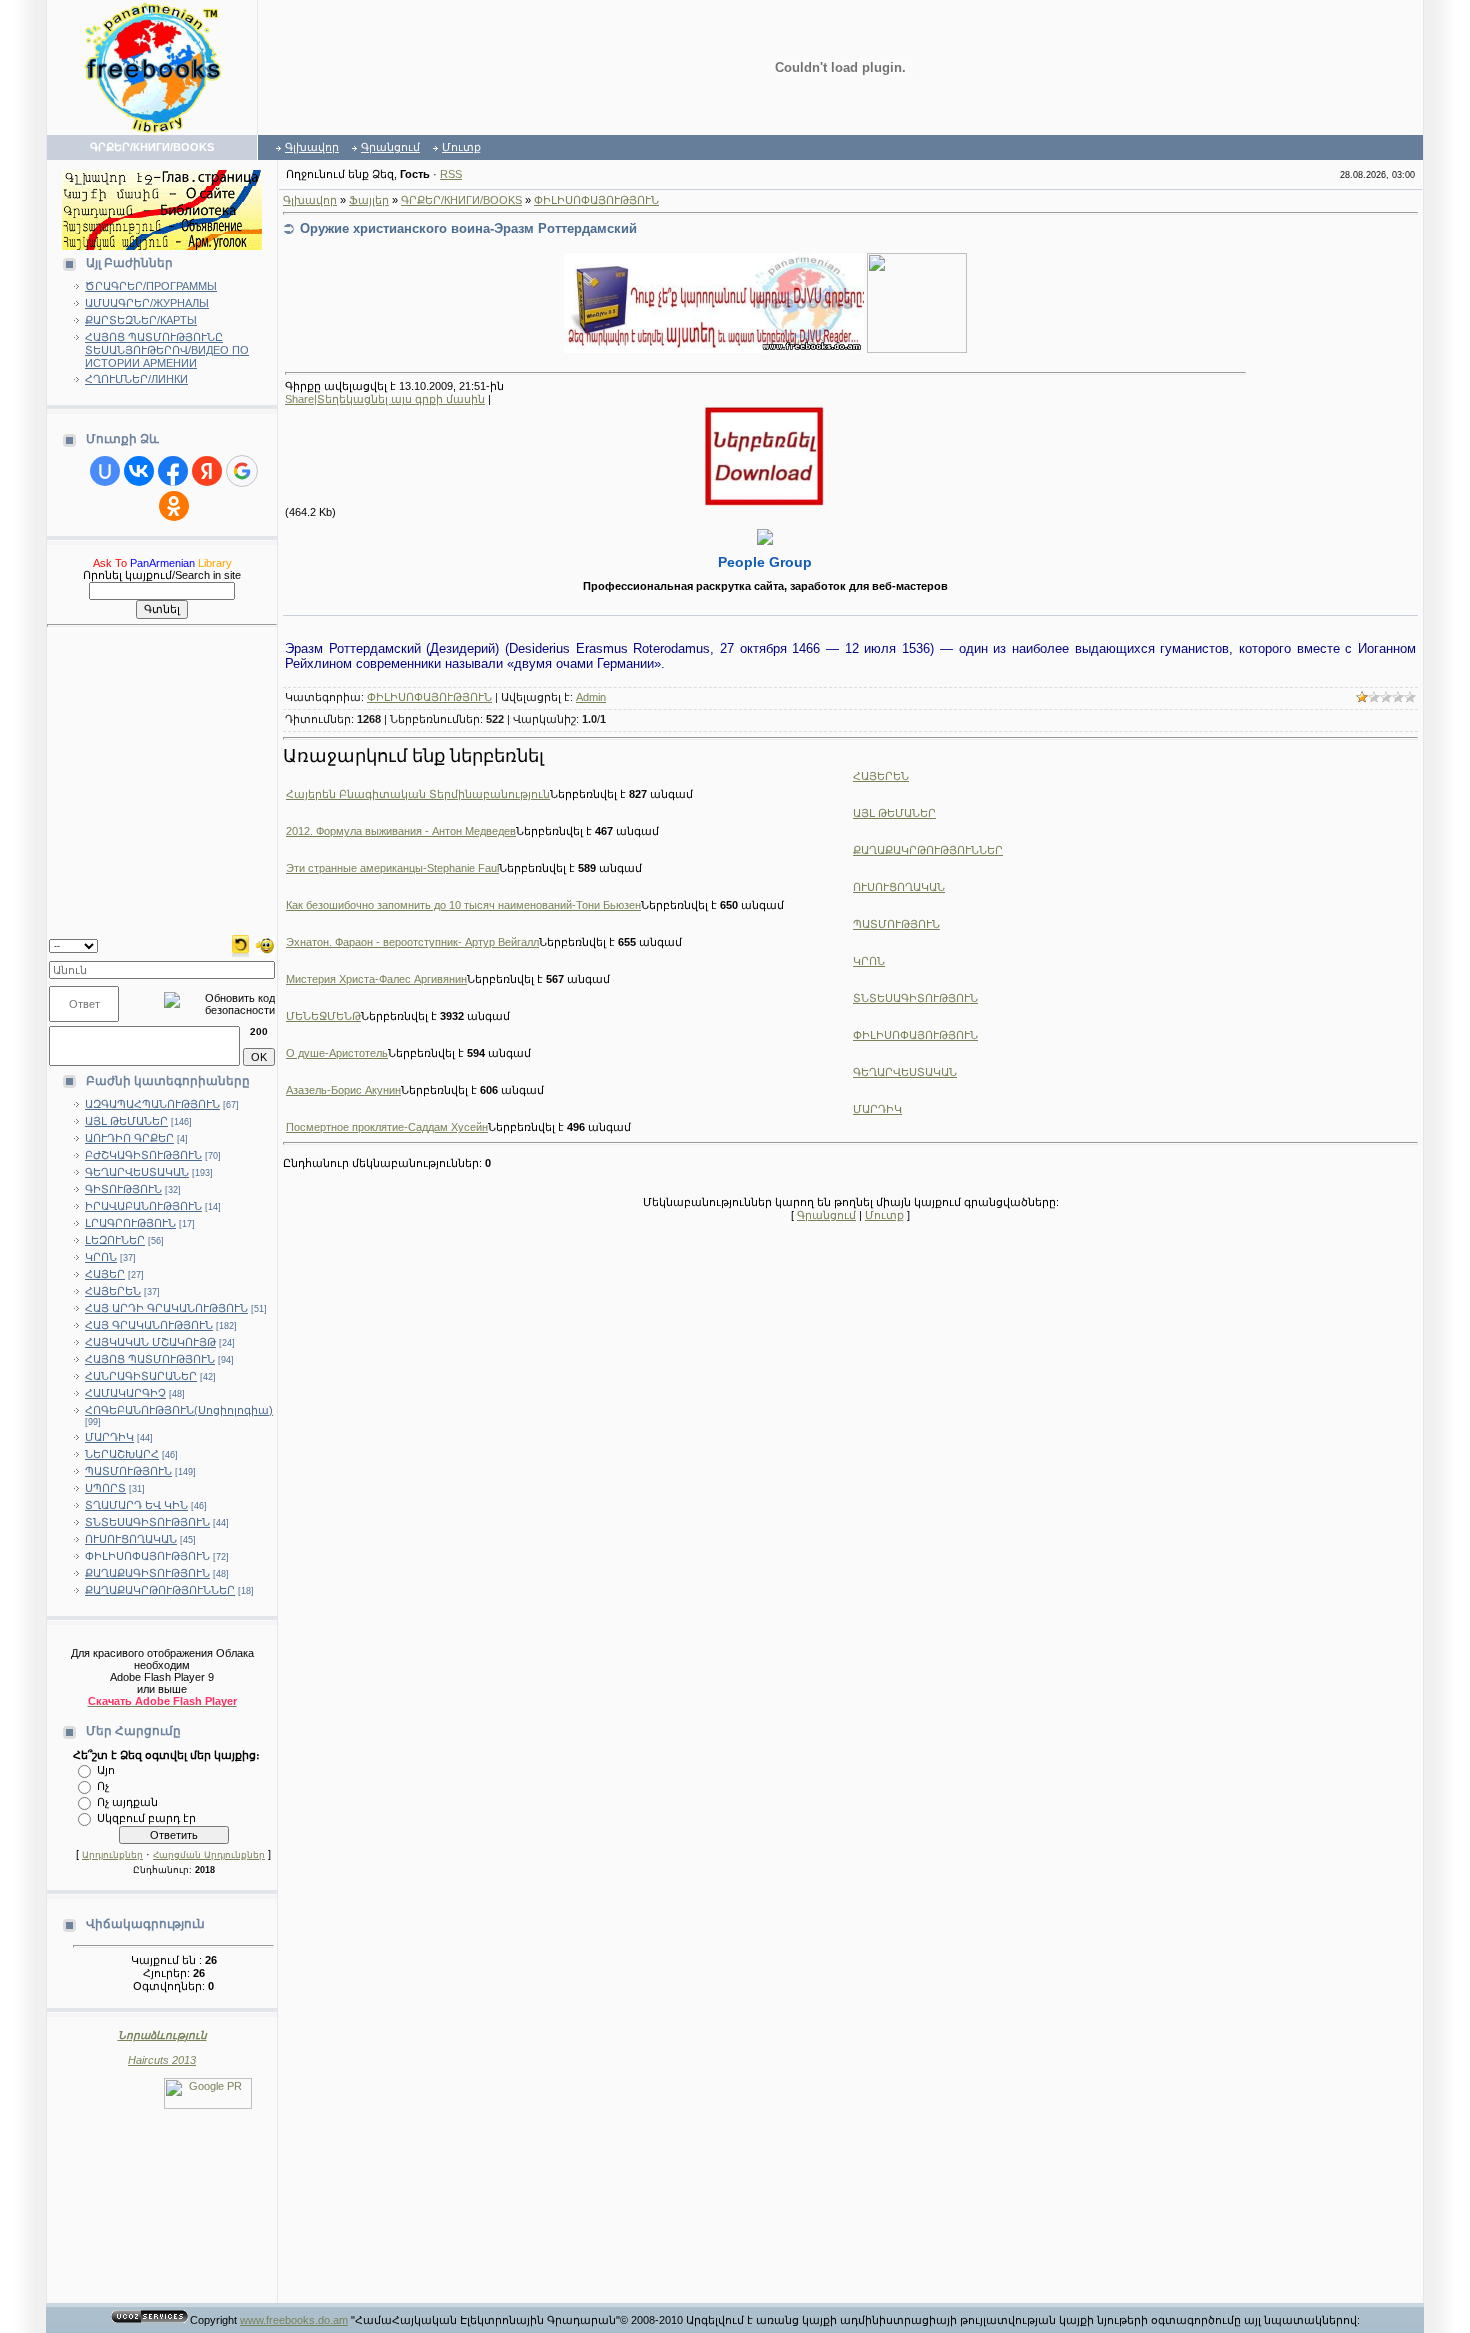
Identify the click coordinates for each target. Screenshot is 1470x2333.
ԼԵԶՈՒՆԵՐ (115, 1240)
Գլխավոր (312, 147)
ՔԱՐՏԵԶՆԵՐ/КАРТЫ (141, 320)
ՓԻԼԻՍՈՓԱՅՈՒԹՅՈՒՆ (147, 1556)
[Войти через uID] (105, 471)
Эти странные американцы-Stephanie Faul (392, 868)
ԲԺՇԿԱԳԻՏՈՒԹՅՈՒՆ (143, 1155)
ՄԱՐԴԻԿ (109, 1437)
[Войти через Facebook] (173, 471)
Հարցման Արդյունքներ (209, 1855)
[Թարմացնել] (240, 944)
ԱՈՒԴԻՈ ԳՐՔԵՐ (129, 1138)
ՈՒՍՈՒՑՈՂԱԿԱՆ (131, 1539)
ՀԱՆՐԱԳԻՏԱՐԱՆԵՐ (141, 1376)
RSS (451, 174)
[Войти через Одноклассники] (174, 506)
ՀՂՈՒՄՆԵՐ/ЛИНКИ (136, 379)
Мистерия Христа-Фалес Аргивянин (376, 979)
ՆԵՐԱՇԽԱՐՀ (122, 1454)
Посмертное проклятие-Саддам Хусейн (387, 1127)
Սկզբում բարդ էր (146, 1817)
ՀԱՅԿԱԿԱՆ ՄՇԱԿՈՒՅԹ (150, 1342)
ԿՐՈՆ (101, 1257)
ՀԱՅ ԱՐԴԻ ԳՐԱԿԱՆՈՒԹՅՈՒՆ (166, 1308)
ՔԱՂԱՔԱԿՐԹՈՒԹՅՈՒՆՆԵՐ (160, 1590)
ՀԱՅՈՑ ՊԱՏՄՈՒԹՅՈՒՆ (150, 1359)
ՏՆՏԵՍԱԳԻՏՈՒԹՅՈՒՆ (147, 1522)
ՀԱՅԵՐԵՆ (113, 1291)
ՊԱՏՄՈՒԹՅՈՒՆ (128, 1471)
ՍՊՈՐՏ (105, 1488)
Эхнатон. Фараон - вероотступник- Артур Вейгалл (412, 942)
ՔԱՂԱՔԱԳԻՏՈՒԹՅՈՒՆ (147, 1573)
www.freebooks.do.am (294, 2320)
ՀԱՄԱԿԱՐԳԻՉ (125, 1393)
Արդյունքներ (112, 1855)
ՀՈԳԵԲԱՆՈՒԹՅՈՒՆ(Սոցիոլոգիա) (179, 1410)
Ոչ (103, 1785)
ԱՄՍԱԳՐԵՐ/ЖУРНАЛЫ (147, 303)
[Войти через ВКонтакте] (139, 471)
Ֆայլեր (369, 200)
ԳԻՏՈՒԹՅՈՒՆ (123, 1189)
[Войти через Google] (242, 471)
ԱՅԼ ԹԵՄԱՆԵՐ (126, 1121)
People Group (765, 562)
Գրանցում (390, 147)
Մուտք (461, 147)
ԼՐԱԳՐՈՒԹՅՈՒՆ (130, 1223)
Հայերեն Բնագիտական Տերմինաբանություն (418, 794)
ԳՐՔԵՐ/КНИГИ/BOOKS (461, 200)
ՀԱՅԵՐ (105, 1274)
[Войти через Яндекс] (207, 471)
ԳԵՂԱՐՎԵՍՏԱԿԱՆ (137, 1172)
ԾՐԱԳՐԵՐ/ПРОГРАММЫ (151, 286)
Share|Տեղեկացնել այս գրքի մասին (385, 399)
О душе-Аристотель (337, 1053)
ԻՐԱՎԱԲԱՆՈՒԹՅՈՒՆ (143, 1206)
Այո (106, 1769)
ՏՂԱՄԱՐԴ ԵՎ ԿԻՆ (136, 1505)
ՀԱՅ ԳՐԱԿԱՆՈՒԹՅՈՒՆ (149, 1325)
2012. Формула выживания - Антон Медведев (401, 831)
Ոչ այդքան (127, 1801)
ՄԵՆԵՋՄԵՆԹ (323, 1016)
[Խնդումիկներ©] (265, 944)
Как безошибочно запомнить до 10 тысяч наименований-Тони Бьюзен (463, 905)
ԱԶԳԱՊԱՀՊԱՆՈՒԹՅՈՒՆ (152, 1104)
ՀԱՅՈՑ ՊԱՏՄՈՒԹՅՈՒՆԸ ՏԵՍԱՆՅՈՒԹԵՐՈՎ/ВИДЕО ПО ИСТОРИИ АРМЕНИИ (167, 350)
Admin (591, 697)
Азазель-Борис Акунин (343, 1090)
